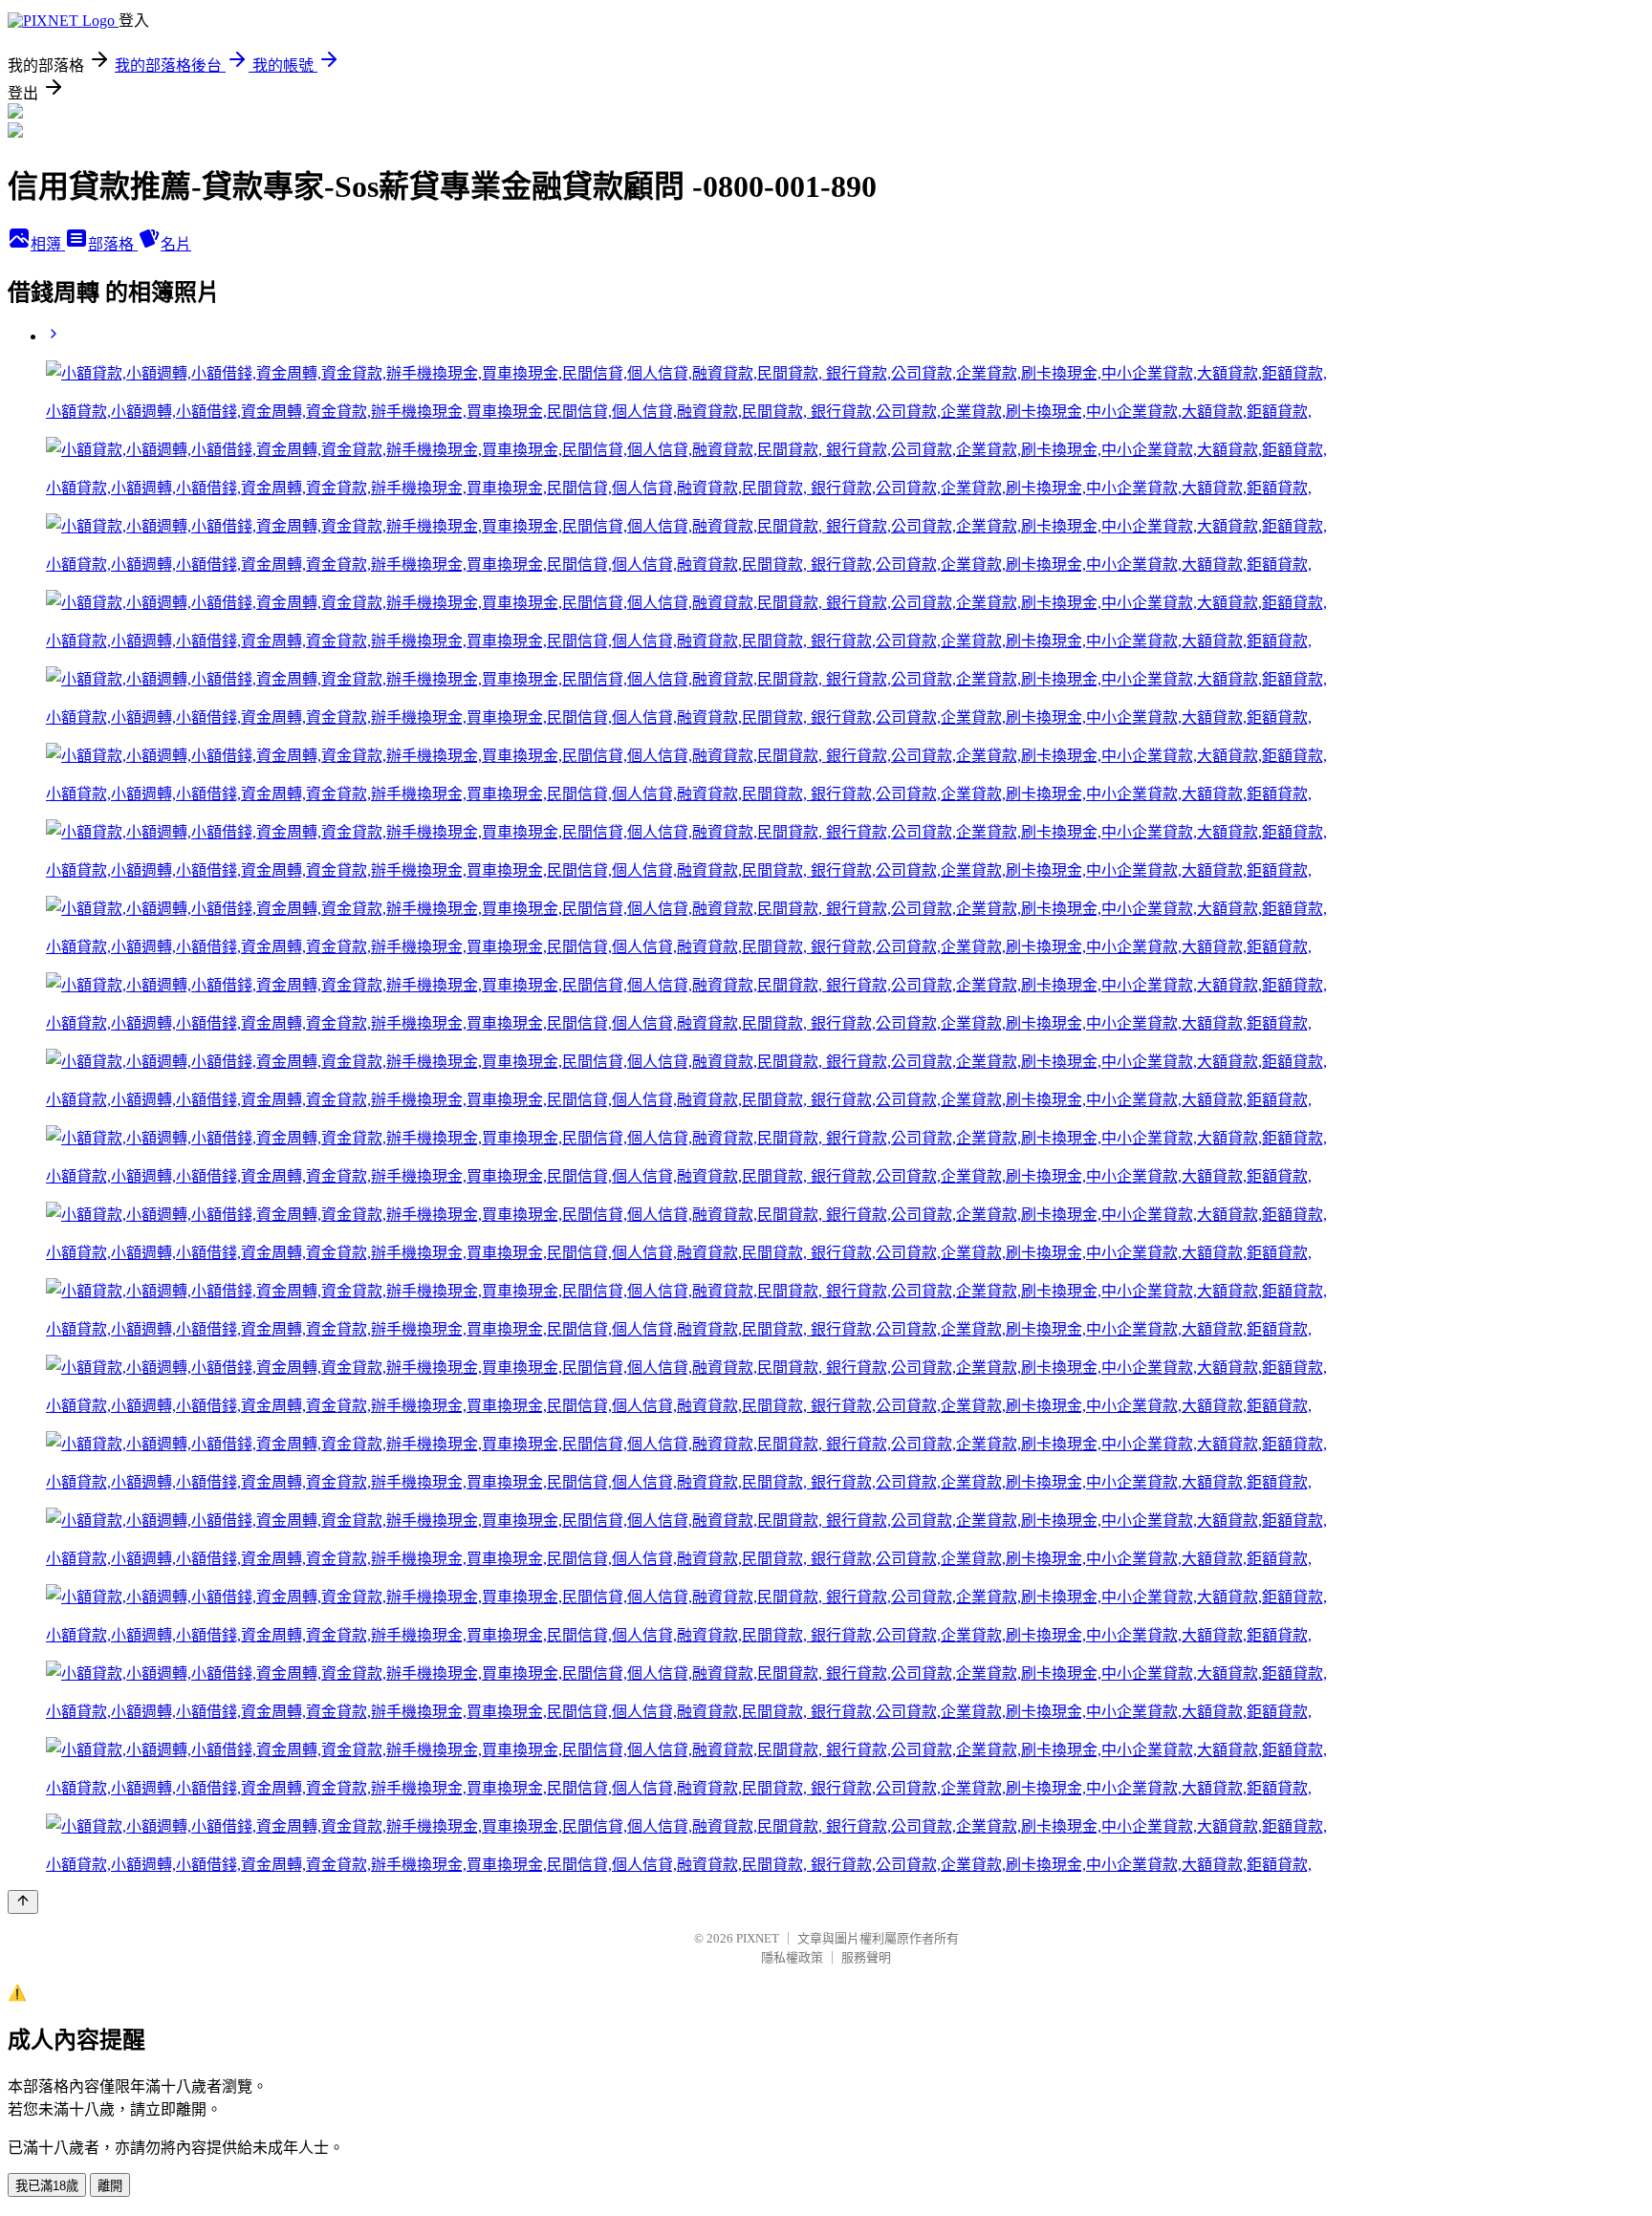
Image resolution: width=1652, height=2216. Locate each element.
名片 (176, 244)
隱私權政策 (792, 1957)
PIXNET (758, 1938)
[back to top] (23, 1902)
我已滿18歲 (47, 2186)
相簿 (48, 244)
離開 (110, 2186)
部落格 (113, 244)
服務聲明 (866, 1957)
